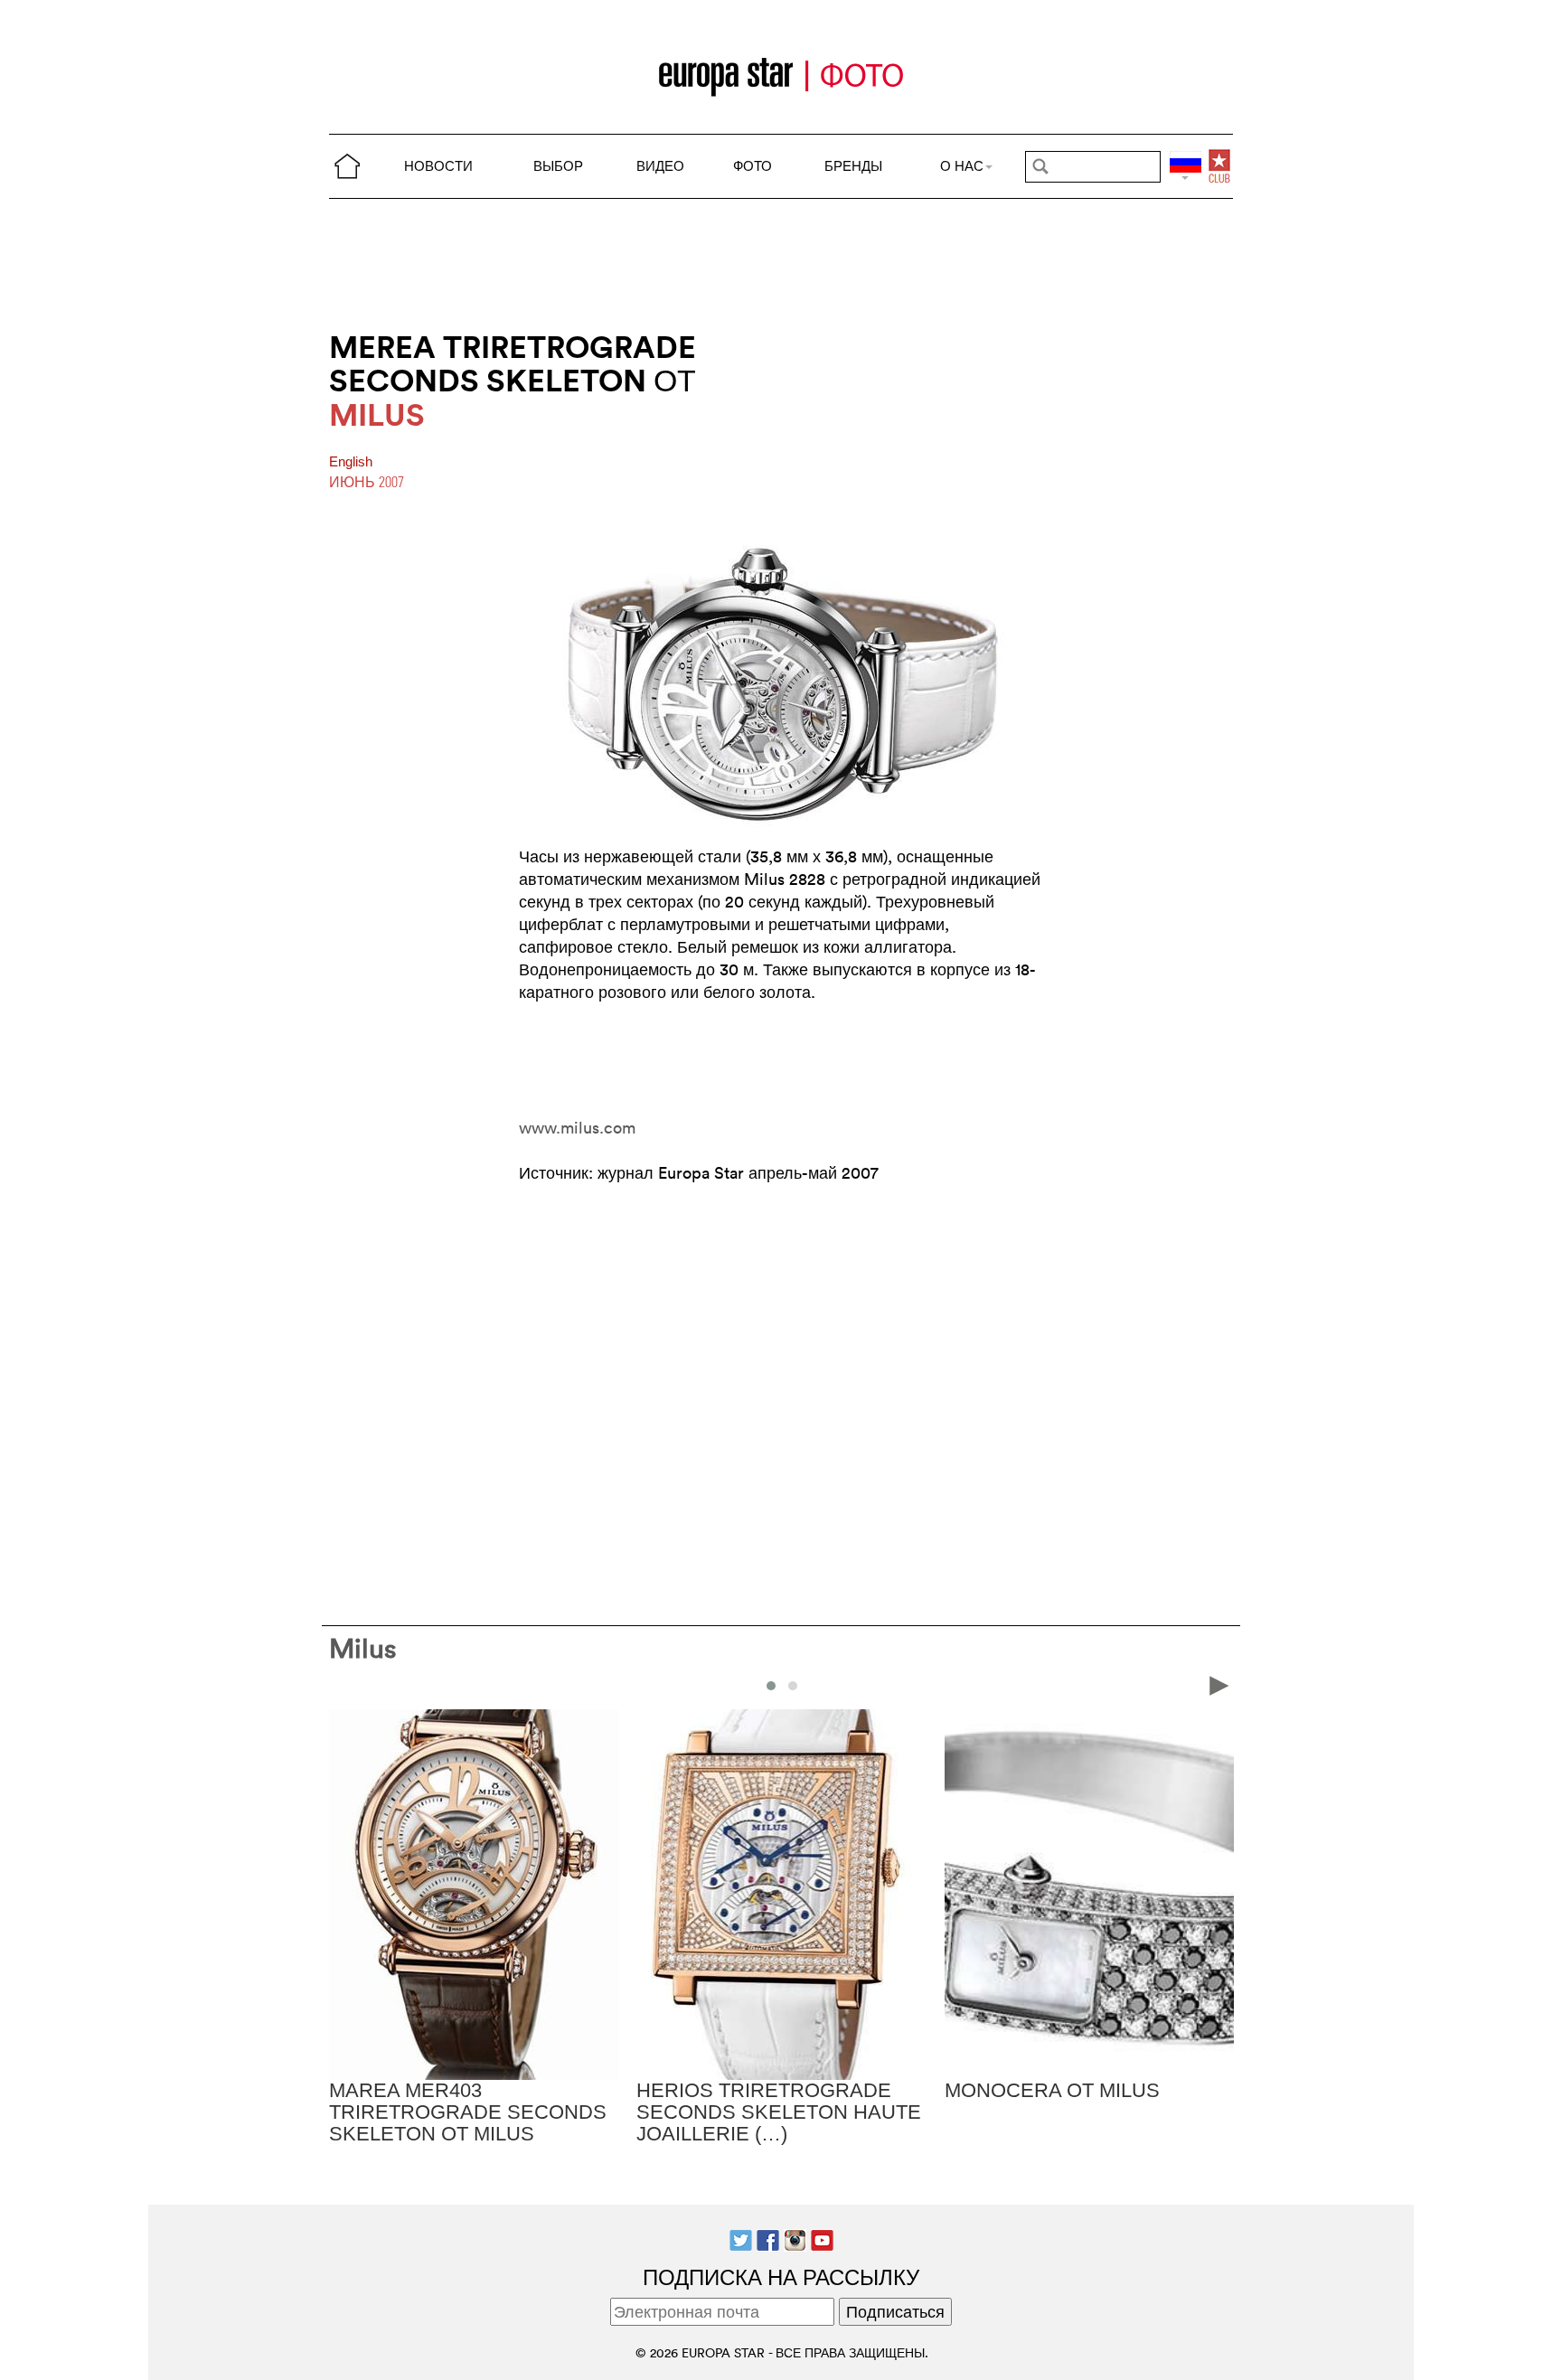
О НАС (962, 166)
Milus (363, 1648)
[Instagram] (795, 2239)
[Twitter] (741, 2239)
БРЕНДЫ (853, 166)
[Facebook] (768, 2239)
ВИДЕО (660, 166)
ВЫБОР (558, 166)
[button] (771, 1686)
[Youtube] (822, 2239)
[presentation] (343, 1685)
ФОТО (753, 166)
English (351, 462)
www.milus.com (577, 1128)
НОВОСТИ (438, 166)
